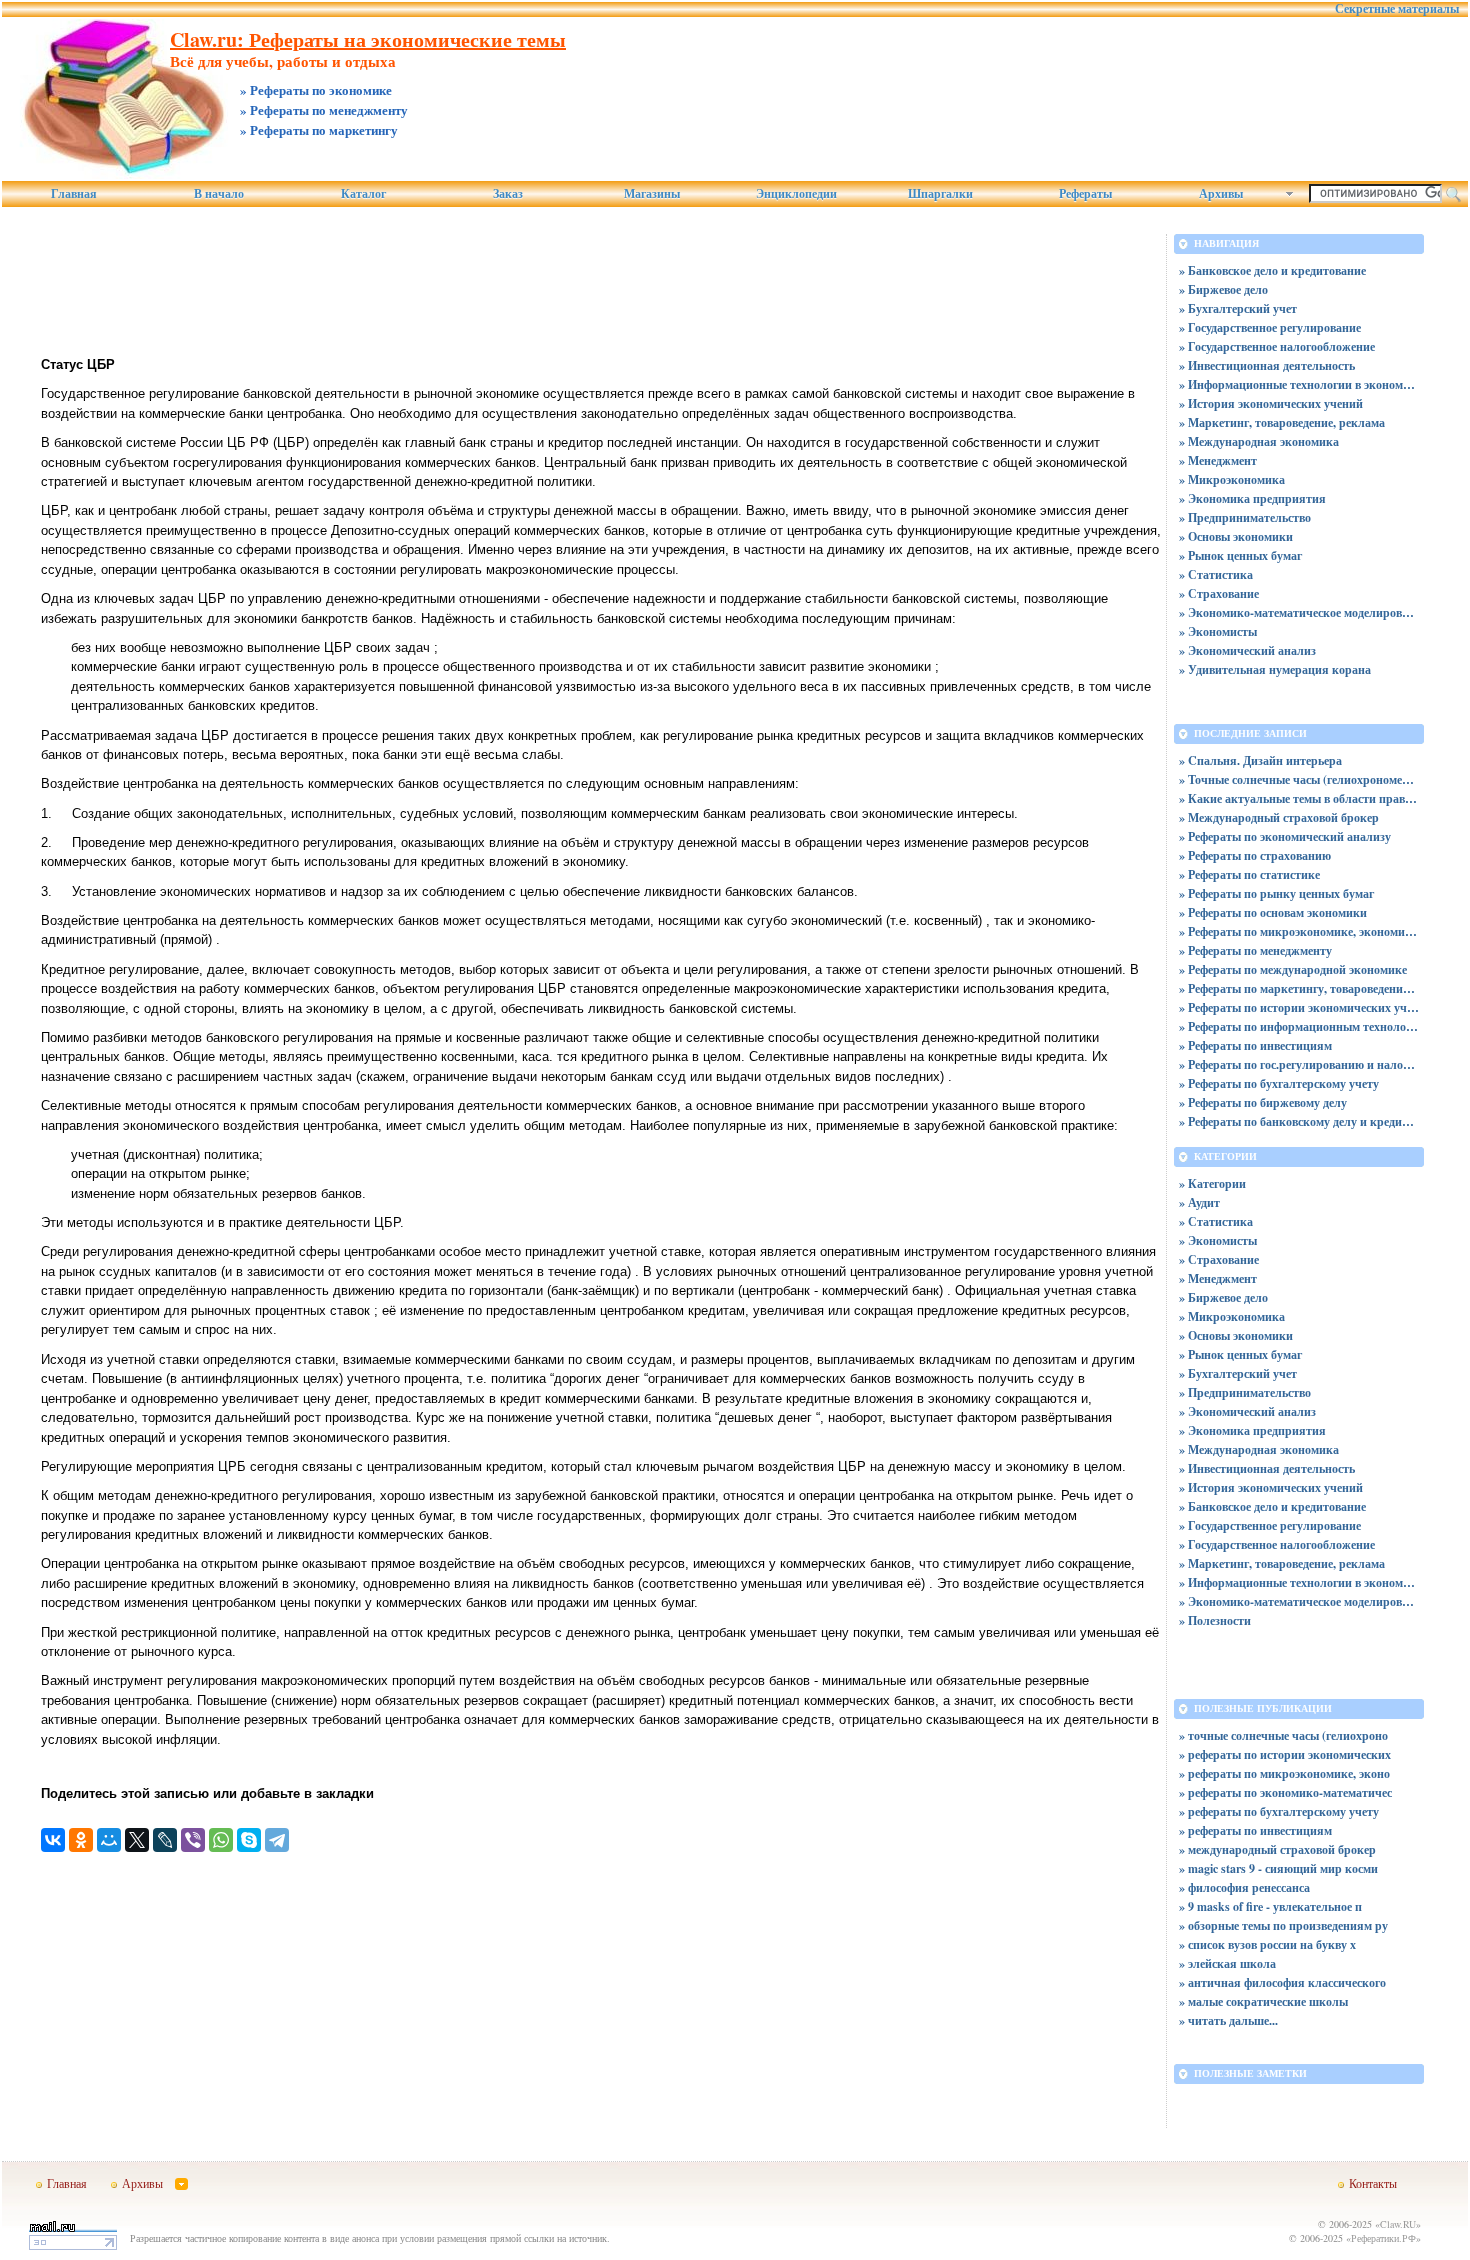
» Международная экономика (1259, 441)
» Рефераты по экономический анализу (1285, 836)
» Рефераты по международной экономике (1293, 969)
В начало (219, 194)
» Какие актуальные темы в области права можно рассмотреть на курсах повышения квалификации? (1299, 798)
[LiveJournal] (165, 1840)
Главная (74, 194)
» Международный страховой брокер (1279, 817)
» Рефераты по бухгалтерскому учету (1279, 1083)
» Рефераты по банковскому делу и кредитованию (1299, 1121)
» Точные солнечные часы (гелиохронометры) (1299, 779)
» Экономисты (1218, 631)
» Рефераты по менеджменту (1255, 950)
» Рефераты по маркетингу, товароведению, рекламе (1299, 988)
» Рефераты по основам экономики (1273, 912)
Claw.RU (1398, 2224)
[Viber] (193, 1840)
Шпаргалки (940, 194)
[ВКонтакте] (53, 1840)
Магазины (652, 194)
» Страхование (1219, 593)
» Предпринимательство (1245, 517)
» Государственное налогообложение (1277, 346)
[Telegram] (277, 1840)
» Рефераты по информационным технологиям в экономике (1299, 1026)
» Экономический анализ (1247, 650)
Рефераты (1085, 194)
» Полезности (1215, 1620)
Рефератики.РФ (1383, 2238)
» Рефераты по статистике (1249, 874)
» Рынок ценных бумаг (1240, 555)
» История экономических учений (1271, 403)
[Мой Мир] (109, 1840)
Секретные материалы (1397, 9)
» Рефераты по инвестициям (1255, 1045)
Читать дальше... (1233, 2020)
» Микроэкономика (1232, 479)
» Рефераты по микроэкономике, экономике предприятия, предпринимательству (1299, 931)
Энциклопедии (796, 194)
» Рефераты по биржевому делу (1263, 1102)
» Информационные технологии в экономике (1299, 384)
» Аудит (1199, 1202)
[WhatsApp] (221, 1840)
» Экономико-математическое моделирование (1299, 612)
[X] (137, 1840)
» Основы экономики (1236, 536)
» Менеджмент (1218, 460)
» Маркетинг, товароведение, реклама (1282, 422)
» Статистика (1216, 574)
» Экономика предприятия (1252, 498)
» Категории (1212, 1183)
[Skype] (249, 1840)
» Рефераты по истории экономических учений (1299, 1007)
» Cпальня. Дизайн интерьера (1260, 760)
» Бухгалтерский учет (1238, 308)
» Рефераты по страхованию (1255, 855)
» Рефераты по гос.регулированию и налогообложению (1299, 1064)
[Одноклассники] (81, 1840)
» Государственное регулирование (1270, 327)
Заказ (508, 194)
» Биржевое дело (1223, 289)
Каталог (363, 194)
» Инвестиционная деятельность (1267, 365)
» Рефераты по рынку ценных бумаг (1276, 893)
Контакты (1373, 2183)
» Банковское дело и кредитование (1272, 270)
